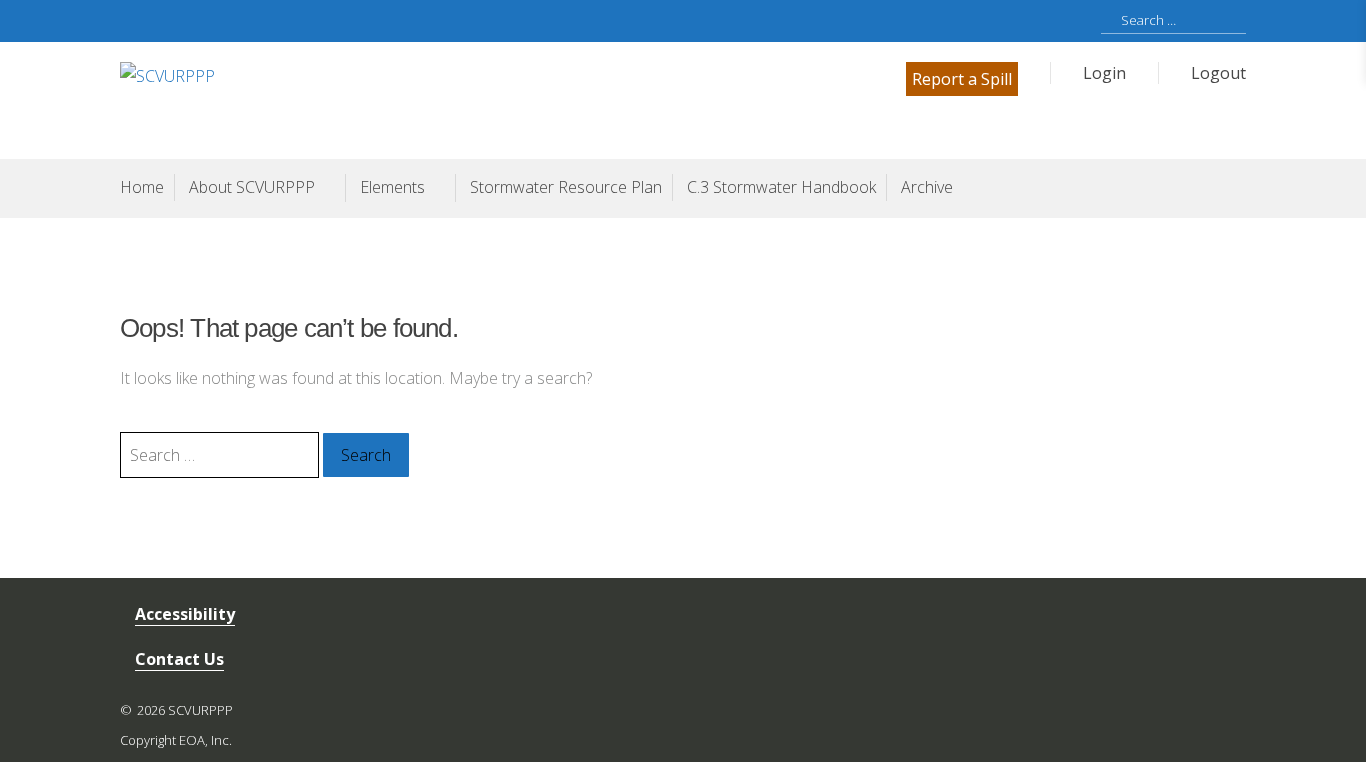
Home (142, 187)
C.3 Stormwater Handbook (781, 187)
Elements (392, 187)
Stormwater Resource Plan (566, 187)
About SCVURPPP (252, 187)
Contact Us (179, 659)
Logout (1218, 73)
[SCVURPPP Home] (401, 99)
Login (1104, 73)
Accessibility (185, 614)
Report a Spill (962, 79)
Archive (927, 187)
